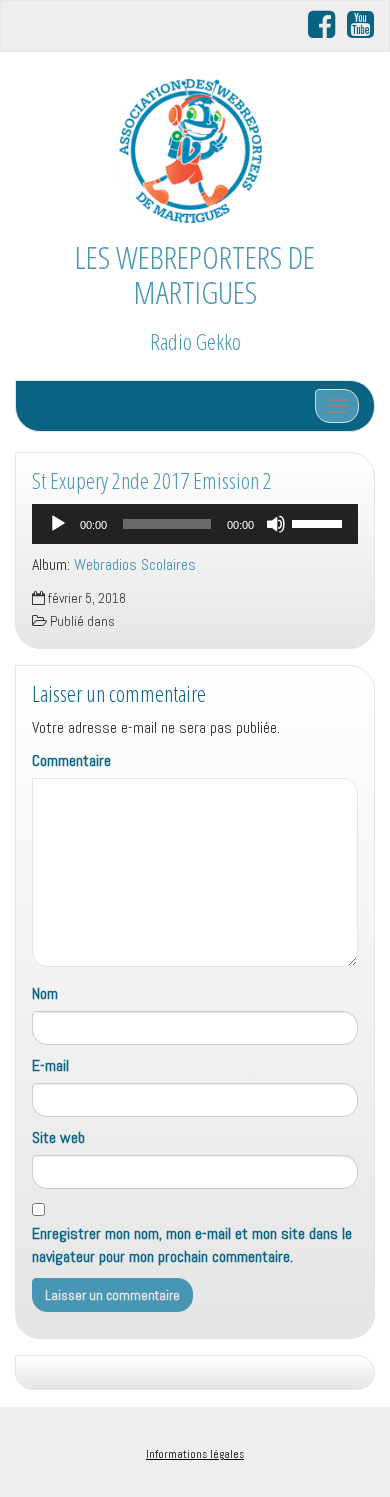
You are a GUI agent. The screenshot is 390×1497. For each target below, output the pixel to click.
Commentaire (71, 760)
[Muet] (276, 524)
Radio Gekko (195, 341)
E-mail (50, 1065)
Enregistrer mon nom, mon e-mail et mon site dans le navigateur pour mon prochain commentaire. (192, 1245)
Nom (45, 993)
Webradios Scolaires (135, 564)
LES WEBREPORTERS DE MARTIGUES (195, 274)
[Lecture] (58, 524)
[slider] (320, 522)
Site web (58, 1137)
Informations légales (195, 1454)
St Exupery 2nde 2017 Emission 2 (152, 480)
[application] (195, 524)
